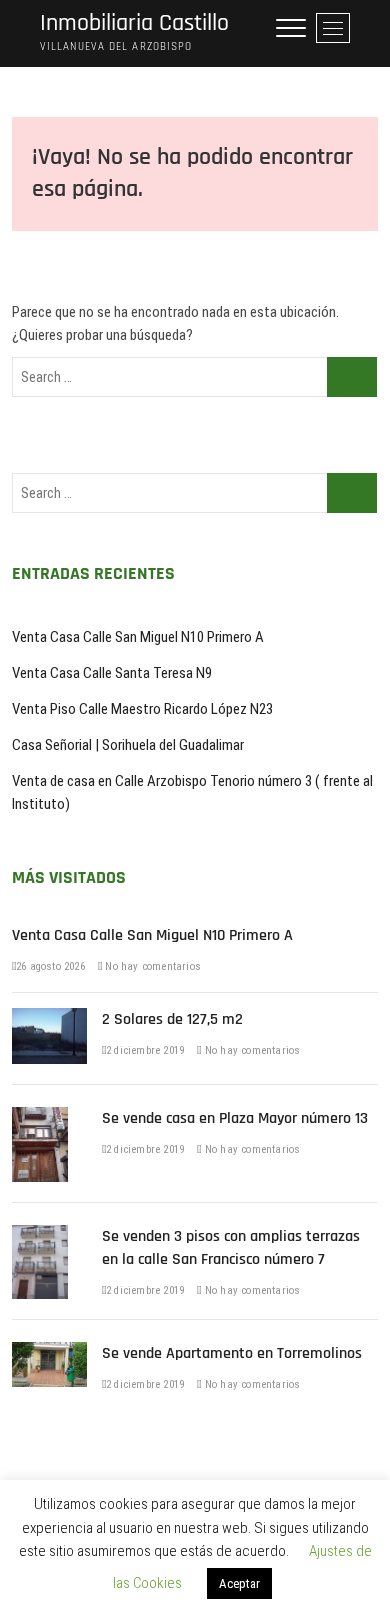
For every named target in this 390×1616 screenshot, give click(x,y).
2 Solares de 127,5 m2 (172, 1019)
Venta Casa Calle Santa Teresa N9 (112, 673)
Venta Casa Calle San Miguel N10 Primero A (138, 637)
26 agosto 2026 (50, 966)
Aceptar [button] (239, 1583)
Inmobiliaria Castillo (134, 23)
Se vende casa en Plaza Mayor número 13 (235, 1118)
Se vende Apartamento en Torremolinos (232, 1353)
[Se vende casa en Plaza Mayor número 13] (40, 1118)
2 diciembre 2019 (145, 1050)
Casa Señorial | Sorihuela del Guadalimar (128, 745)
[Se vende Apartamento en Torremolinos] (49, 1353)
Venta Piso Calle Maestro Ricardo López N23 (142, 709)
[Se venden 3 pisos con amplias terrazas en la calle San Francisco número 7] (40, 1236)
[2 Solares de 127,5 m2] (49, 1019)
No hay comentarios (151, 966)
